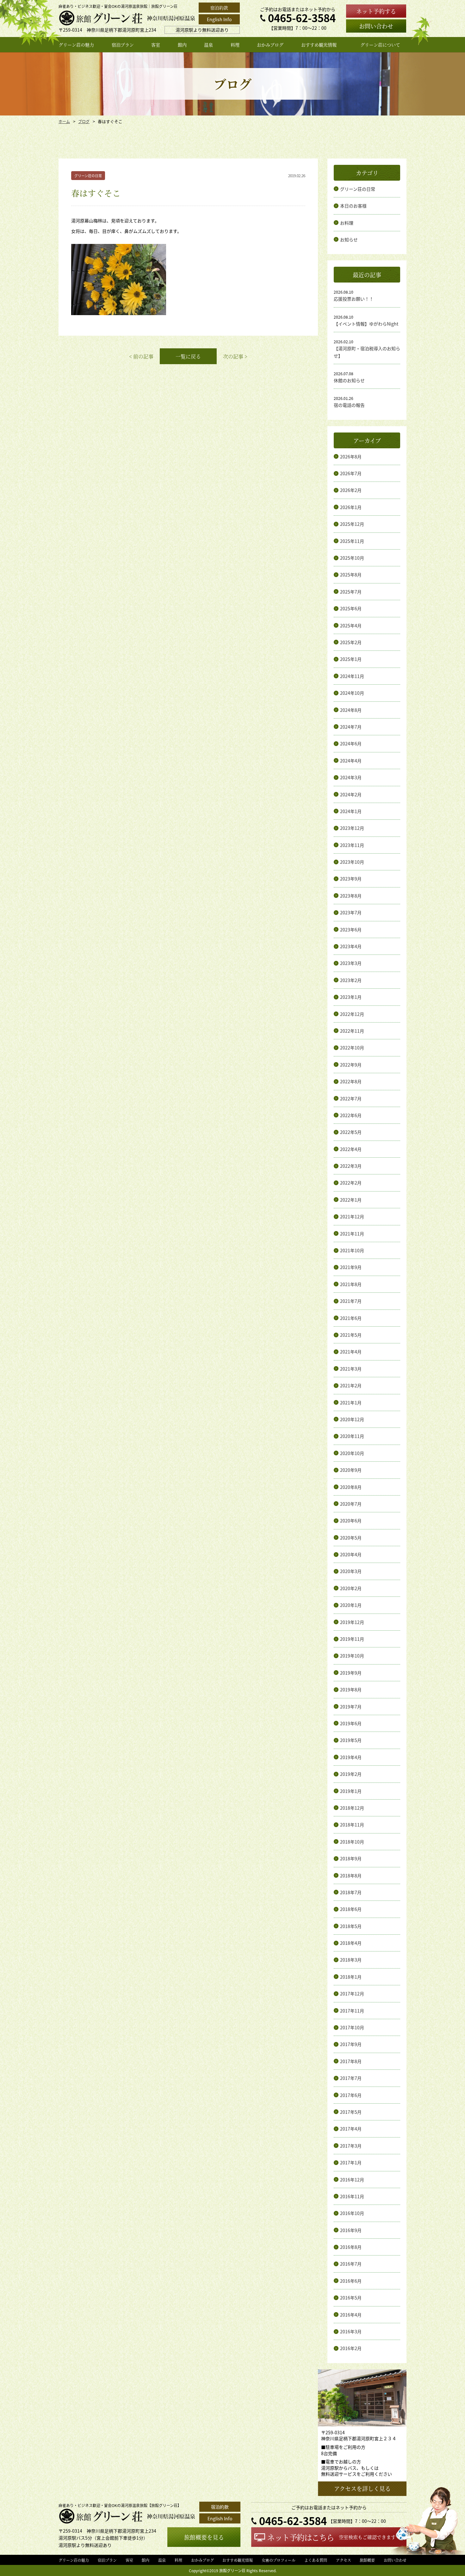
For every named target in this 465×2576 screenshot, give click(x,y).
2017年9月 (351, 2044)
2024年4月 (351, 761)
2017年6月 (351, 2095)
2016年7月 (351, 2264)
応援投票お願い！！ (354, 299)
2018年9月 (351, 1858)
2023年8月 (351, 896)
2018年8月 (351, 1876)
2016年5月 (351, 2298)
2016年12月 (352, 2180)
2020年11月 (352, 1436)
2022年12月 (352, 1014)
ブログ (84, 121)
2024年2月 (351, 794)
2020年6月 (351, 1521)
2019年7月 (351, 1707)
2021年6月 (351, 1318)
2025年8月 (351, 575)
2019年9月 (351, 1673)
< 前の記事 (141, 356)
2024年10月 (352, 693)
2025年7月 (351, 592)
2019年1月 (351, 1791)
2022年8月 (351, 1081)
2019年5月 (351, 1740)
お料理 (347, 223)
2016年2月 (351, 2348)
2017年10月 (352, 2027)
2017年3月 (351, 2146)
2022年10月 (352, 1048)
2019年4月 (351, 1757)
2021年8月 (351, 1284)
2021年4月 (351, 1352)
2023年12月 (352, 828)
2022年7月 (351, 1098)
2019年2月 (351, 1774)
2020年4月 (351, 1554)
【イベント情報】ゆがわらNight (366, 324)
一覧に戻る (188, 356)
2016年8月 (351, 2247)
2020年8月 (351, 1487)
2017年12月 (352, 1994)
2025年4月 (351, 625)
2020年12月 (352, 1419)
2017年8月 (351, 2061)
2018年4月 (351, 1943)
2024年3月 (351, 777)
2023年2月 (351, 980)
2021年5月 (351, 1335)
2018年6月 (351, 1909)
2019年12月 (352, 1622)
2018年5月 (351, 1926)
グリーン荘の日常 (358, 189)
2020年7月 (351, 1504)
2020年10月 (352, 1453)
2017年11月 (352, 2011)
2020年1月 (351, 1605)
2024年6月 (351, 744)
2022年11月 (352, 1031)
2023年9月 (351, 879)
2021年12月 (352, 1216)
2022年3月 (351, 1166)
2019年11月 (352, 1639)
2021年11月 (352, 1234)
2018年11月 (352, 1825)
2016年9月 (351, 2230)
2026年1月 (351, 507)
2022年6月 (351, 1115)
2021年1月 (351, 1403)
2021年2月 (351, 1385)
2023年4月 (351, 946)
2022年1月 (351, 1200)
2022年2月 (351, 1183)
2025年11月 (352, 541)
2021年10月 (352, 1250)
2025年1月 (351, 659)
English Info (219, 19)
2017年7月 (351, 2078)
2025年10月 (352, 558)
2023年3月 (351, 963)
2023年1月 (351, 997)
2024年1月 (351, 811)
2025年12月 (352, 524)
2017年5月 (351, 2112)
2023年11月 (352, 845)
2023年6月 (351, 930)
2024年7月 (351, 727)
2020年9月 (351, 1470)
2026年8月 (351, 457)
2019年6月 (351, 1723)
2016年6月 (351, 2281)
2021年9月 (351, 1267)
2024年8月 (351, 710)
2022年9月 (351, 1065)
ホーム (64, 121)
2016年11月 (352, 2196)
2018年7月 (351, 1892)
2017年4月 (351, 2129)
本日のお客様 (353, 206)
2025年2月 (351, 642)
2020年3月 (351, 1571)
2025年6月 (351, 608)
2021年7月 (351, 1301)
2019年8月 (351, 1689)
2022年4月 (351, 1149)
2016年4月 (351, 2315)
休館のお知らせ (349, 380)
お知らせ (349, 240)
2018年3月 (351, 1960)
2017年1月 (351, 2162)
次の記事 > (235, 356)
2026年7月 (351, 473)
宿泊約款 (219, 8)
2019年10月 (352, 1656)
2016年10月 (352, 2213)
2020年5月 (351, 1538)
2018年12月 (352, 1808)
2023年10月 (352, 862)
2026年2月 (351, 490)
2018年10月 (352, 1842)
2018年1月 (351, 1977)
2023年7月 (351, 912)
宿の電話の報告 (349, 405)
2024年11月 (352, 676)
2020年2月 (351, 1588)
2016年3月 (351, 2331)
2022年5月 (351, 1132)
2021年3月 (351, 1369)
